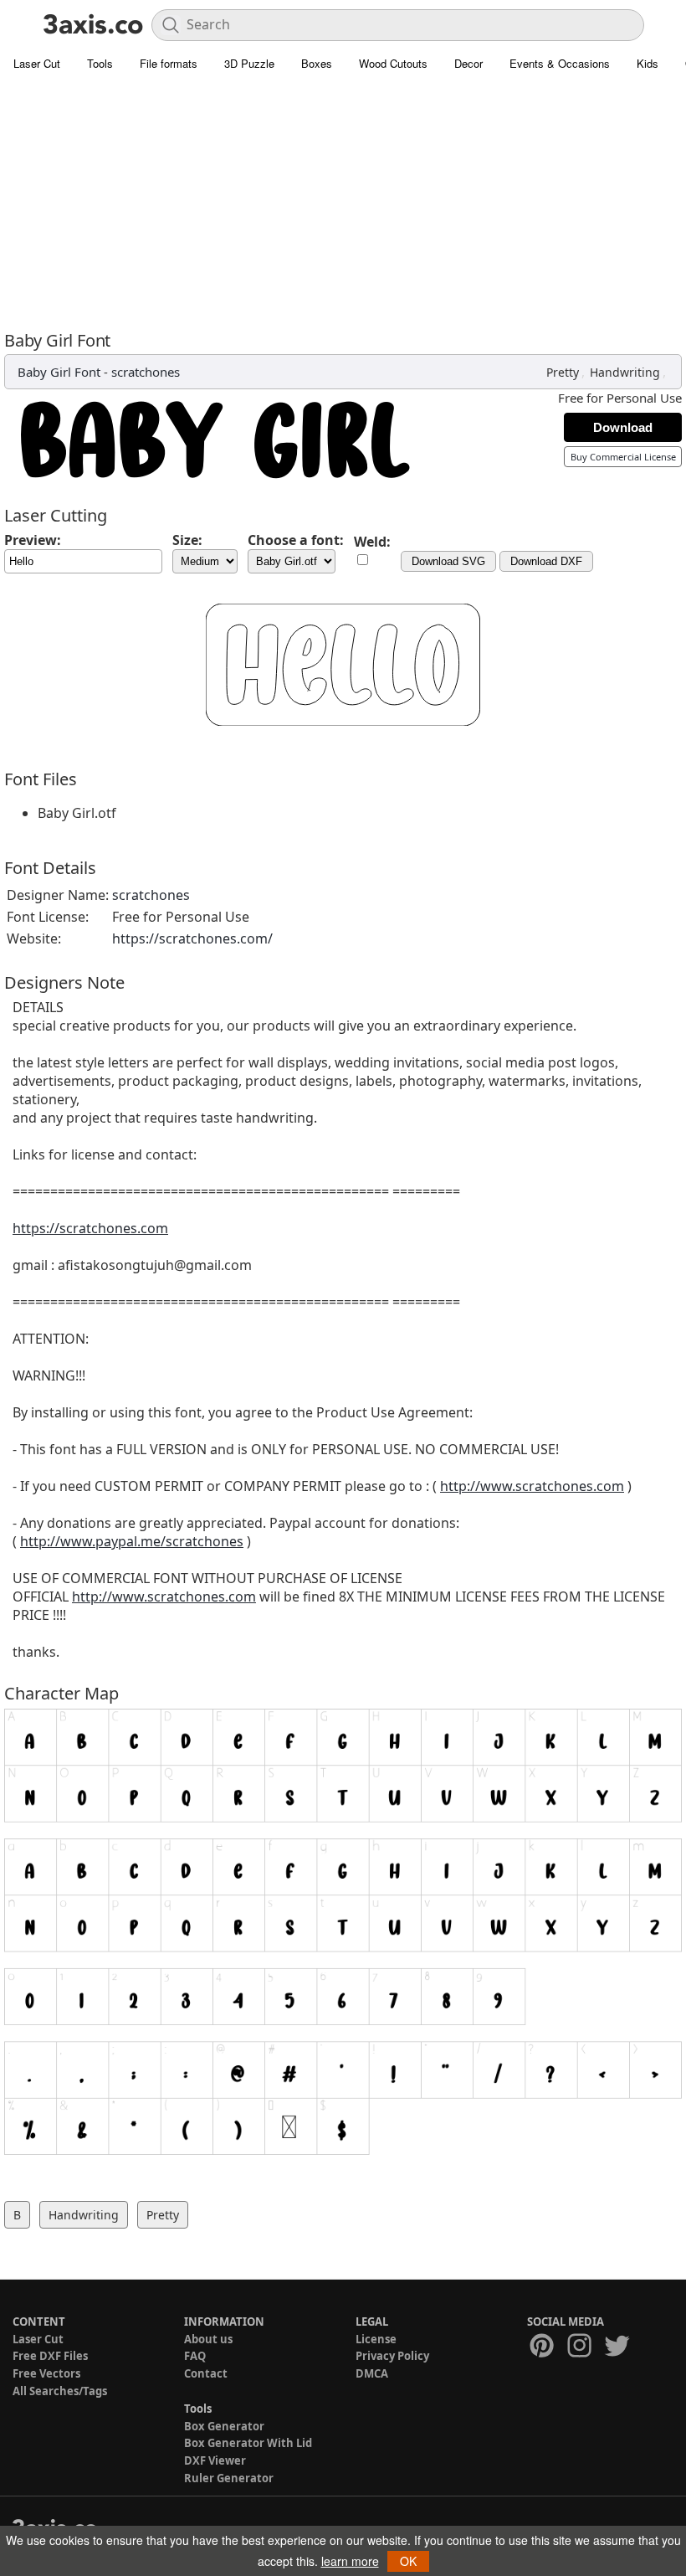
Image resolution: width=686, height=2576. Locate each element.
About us (208, 2339)
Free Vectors (46, 2373)
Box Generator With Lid (248, 2443)
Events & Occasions (560, 63)
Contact (206, 2373)
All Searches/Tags (60, 2391)
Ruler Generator (229, 2478)
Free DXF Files (50, 2356)
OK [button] (408, 2561)
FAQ (195, 2356)
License (376, 2339)
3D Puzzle (249, 63)
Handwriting (625, 372)
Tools (100, 63)
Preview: (33, 540)
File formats (169, 63)
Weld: (372, 542)
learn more (350, 2561)
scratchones (146, 372)
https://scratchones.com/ (192, 938)
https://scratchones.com (90, 1228)
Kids (648, 63)
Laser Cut (37, 63)
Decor (468, 63)
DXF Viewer (215, 2460)
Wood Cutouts (393, 63)
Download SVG (448, 561)
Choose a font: (296, 540)
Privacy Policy (392, 2356)
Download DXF (546, 561)
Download (623, 427)
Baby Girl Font (59, 372)
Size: (187, 540)
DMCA (372, 2373)
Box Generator (224, 2426)
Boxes (317, 63)
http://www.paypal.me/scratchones (132, 1541)
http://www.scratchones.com (532, 1486)
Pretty (563, 372)
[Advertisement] (343, 205)
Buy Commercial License (623, 457)
